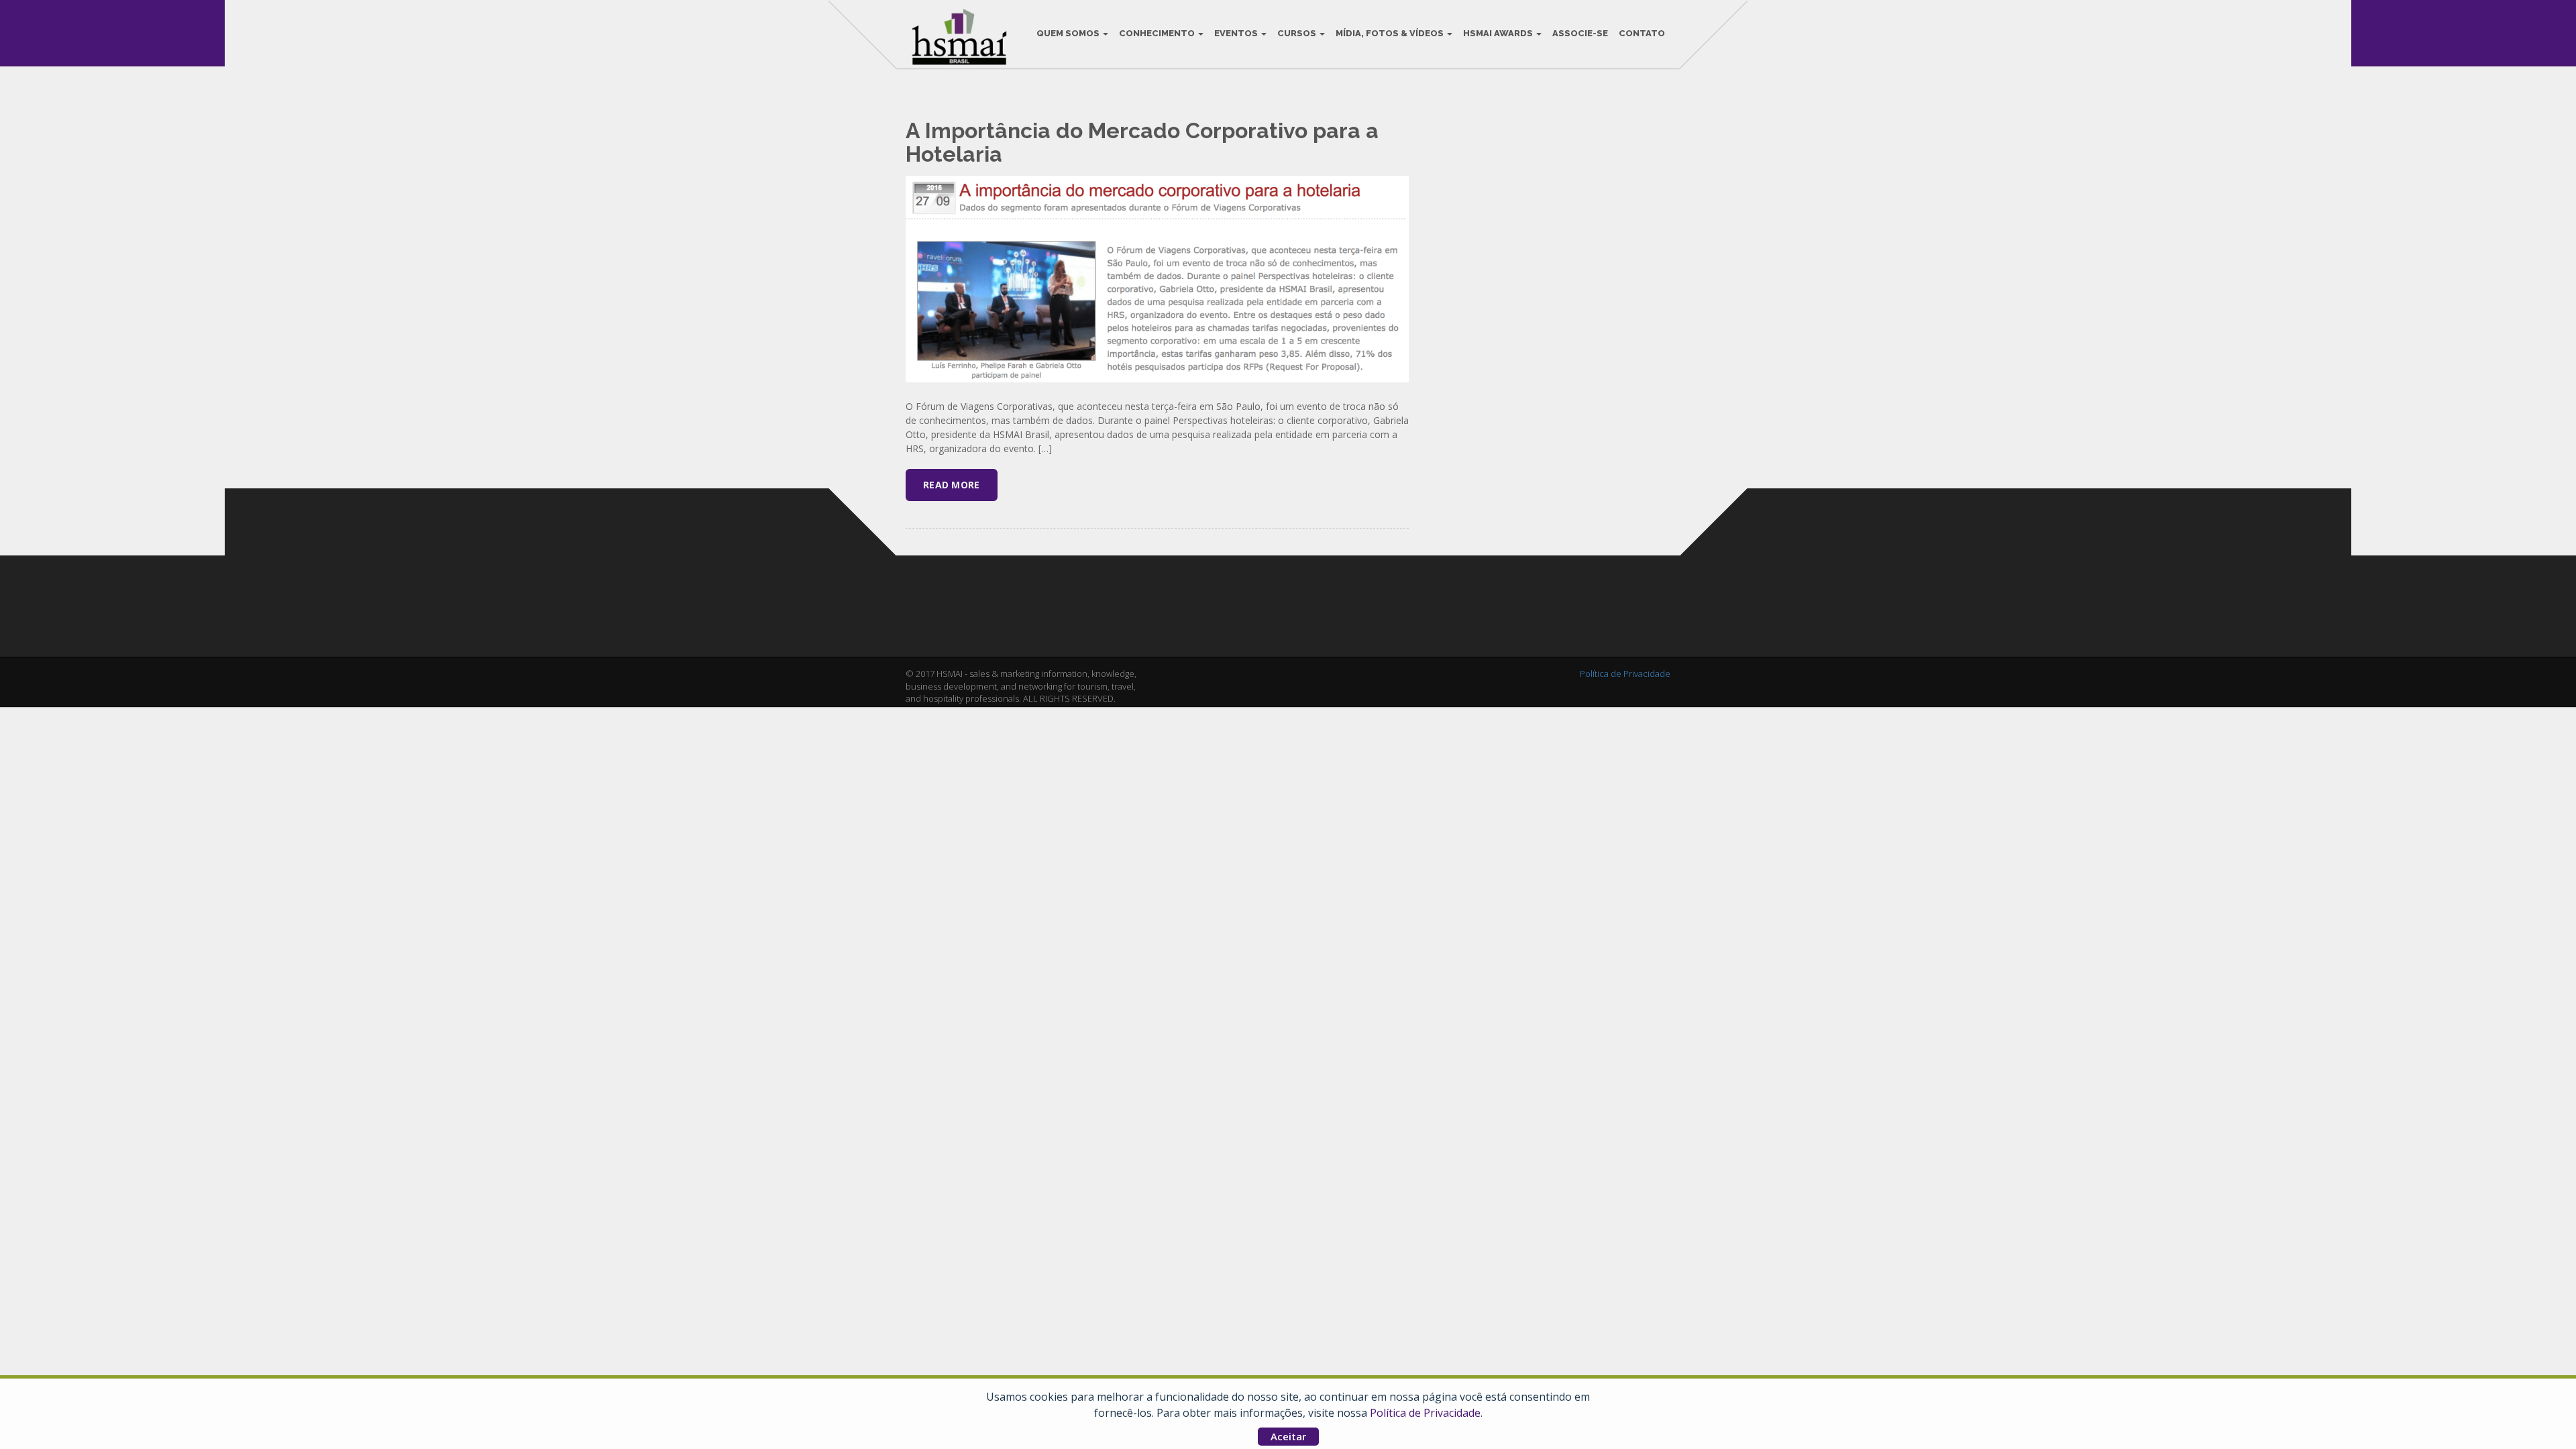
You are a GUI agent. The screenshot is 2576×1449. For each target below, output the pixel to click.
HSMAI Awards (1499, 33)
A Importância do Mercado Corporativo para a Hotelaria (1142, 142)
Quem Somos (1069, 33)
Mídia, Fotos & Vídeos (1391, 33)
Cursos (1298, 33)
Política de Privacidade (1425, 1413)
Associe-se (1580, 33)
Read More (952, 485)
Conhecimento (1158, 33)
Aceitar (1288, 1436)
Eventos (1237, 33)
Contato (1642, 33)
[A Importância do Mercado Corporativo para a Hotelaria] (1157, 278)
